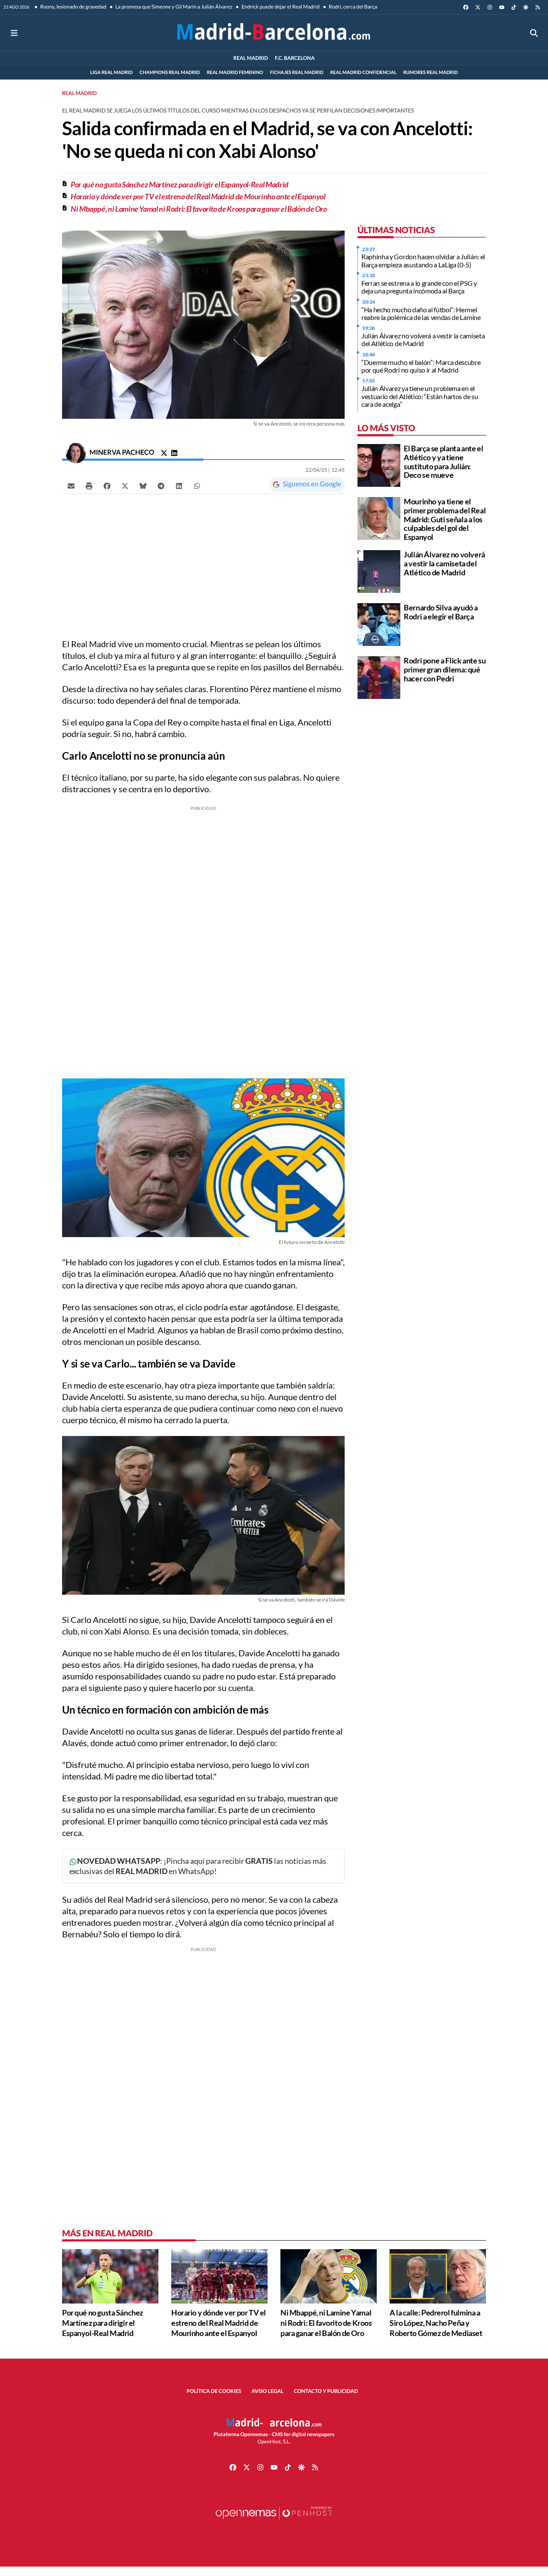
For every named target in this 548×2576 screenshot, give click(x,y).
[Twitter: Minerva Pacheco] (164, 453)
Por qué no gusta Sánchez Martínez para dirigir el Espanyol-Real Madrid (180, 184)
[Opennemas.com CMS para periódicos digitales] (274, 2521)
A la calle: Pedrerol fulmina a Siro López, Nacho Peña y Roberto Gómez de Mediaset (436, 2323)
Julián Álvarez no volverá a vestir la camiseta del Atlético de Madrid (423, 339)
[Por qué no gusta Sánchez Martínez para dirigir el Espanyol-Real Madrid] (110, 2275)
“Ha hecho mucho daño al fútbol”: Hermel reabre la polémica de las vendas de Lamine (421, 313)
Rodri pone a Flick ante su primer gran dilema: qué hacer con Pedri (445, 669)
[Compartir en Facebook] (107, 486)
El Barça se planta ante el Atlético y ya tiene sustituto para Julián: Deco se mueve (444, 462)
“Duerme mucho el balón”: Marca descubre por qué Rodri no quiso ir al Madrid (421, 366)
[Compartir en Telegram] (161, 486)
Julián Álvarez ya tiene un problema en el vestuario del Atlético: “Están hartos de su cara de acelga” (420, 396)
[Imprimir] (89, 486)
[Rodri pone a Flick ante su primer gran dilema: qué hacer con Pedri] (379, 677)
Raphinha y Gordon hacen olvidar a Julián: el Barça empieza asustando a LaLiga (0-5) (423, 260)
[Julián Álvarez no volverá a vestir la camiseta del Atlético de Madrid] (379, 570)
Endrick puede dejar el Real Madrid (280, 7)
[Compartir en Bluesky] (143, 486)
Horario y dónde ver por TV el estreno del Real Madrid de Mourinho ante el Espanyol (198, 196)
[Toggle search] (534, 33)
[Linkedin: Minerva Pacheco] (174, 453)
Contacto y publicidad (326, 2391)
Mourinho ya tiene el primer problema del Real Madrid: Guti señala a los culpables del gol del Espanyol (445, 519)
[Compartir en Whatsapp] (197, 486)
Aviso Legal (268, 2391)
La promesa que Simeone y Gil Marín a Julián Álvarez (173, 7)
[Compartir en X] (125, 486)
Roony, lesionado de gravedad (73, 7)
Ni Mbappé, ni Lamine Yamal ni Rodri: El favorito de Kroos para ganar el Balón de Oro (199, 209)
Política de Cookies (214, 2391)
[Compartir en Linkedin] (179, 486)
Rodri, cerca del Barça (352, 7)
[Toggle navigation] (14, 33)
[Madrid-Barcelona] (274, 33)
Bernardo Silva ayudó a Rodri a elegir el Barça (441, 612)
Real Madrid (79, 93)
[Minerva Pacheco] (76, 452)
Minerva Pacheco (122, 452)
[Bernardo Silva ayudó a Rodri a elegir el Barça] (379, 623)
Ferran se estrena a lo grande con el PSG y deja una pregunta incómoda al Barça (419, 287)
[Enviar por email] (71, 486)
